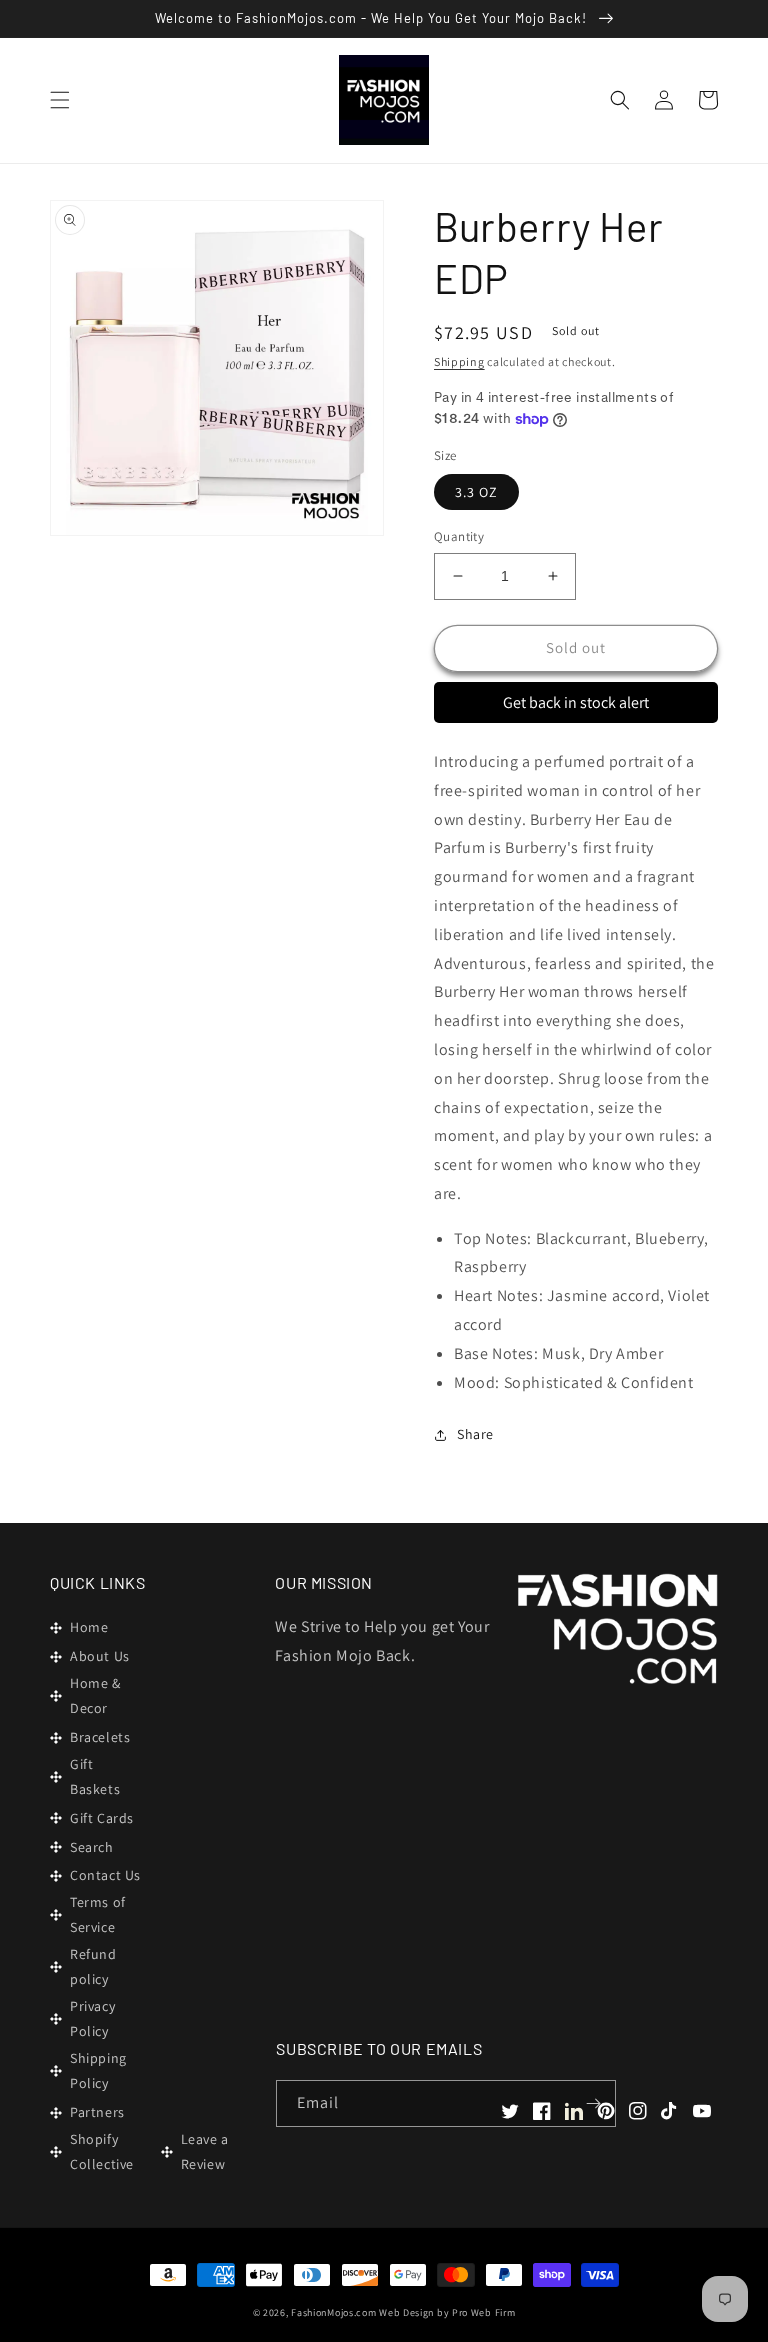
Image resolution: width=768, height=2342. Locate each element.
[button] (60, 100)
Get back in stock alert (576, 702)
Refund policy (93, 1966)
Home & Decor (95, 1695)
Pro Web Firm (483, 2312)
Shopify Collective (102, 2151)
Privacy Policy (92, 2018)
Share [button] (475, 1434)
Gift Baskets (95, 1776)
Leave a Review (205, 2151)
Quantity (459, 536)
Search (92, 1847)
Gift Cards (102, 1818)
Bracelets (100, 1737)
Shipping (459, 361)
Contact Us (105, 1875)
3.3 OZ (476, 492)
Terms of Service (98, 1914)
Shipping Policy (98, 2070)
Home (89, 1627)
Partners (97, 2112)
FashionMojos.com (333, 2312)
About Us (100, 1656)
